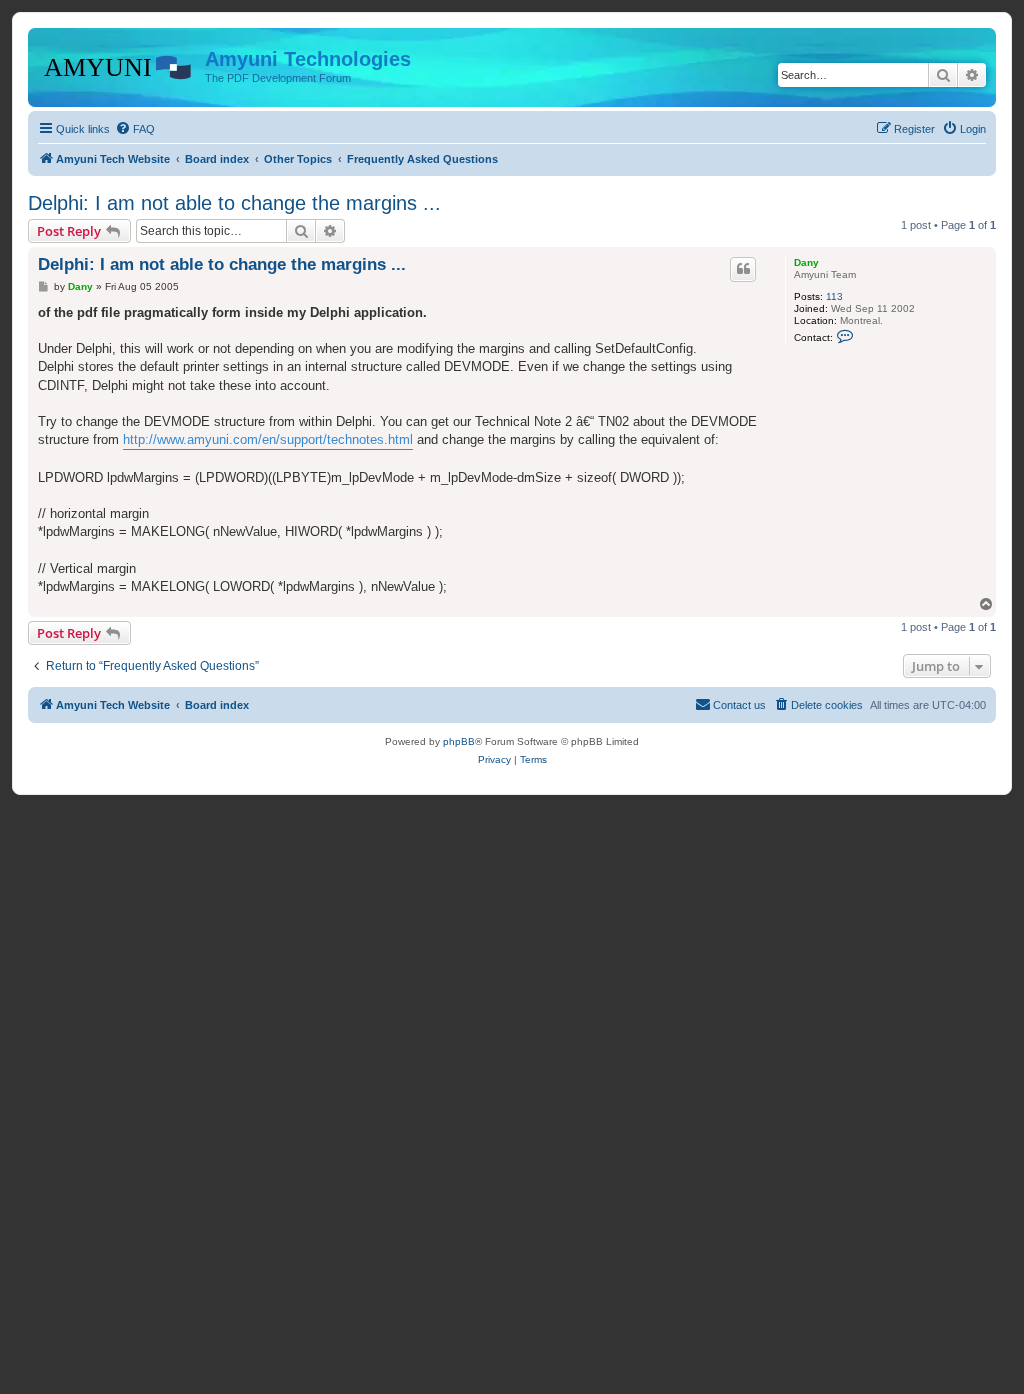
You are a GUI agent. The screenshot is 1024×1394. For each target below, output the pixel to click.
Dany (806, 262)
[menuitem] (135, 129)
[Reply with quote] (743, 269)
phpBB (459, 741)
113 (834, 296)
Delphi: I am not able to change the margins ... (234, 203)
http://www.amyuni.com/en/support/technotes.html (268, 439)
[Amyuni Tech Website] (119, 65)
